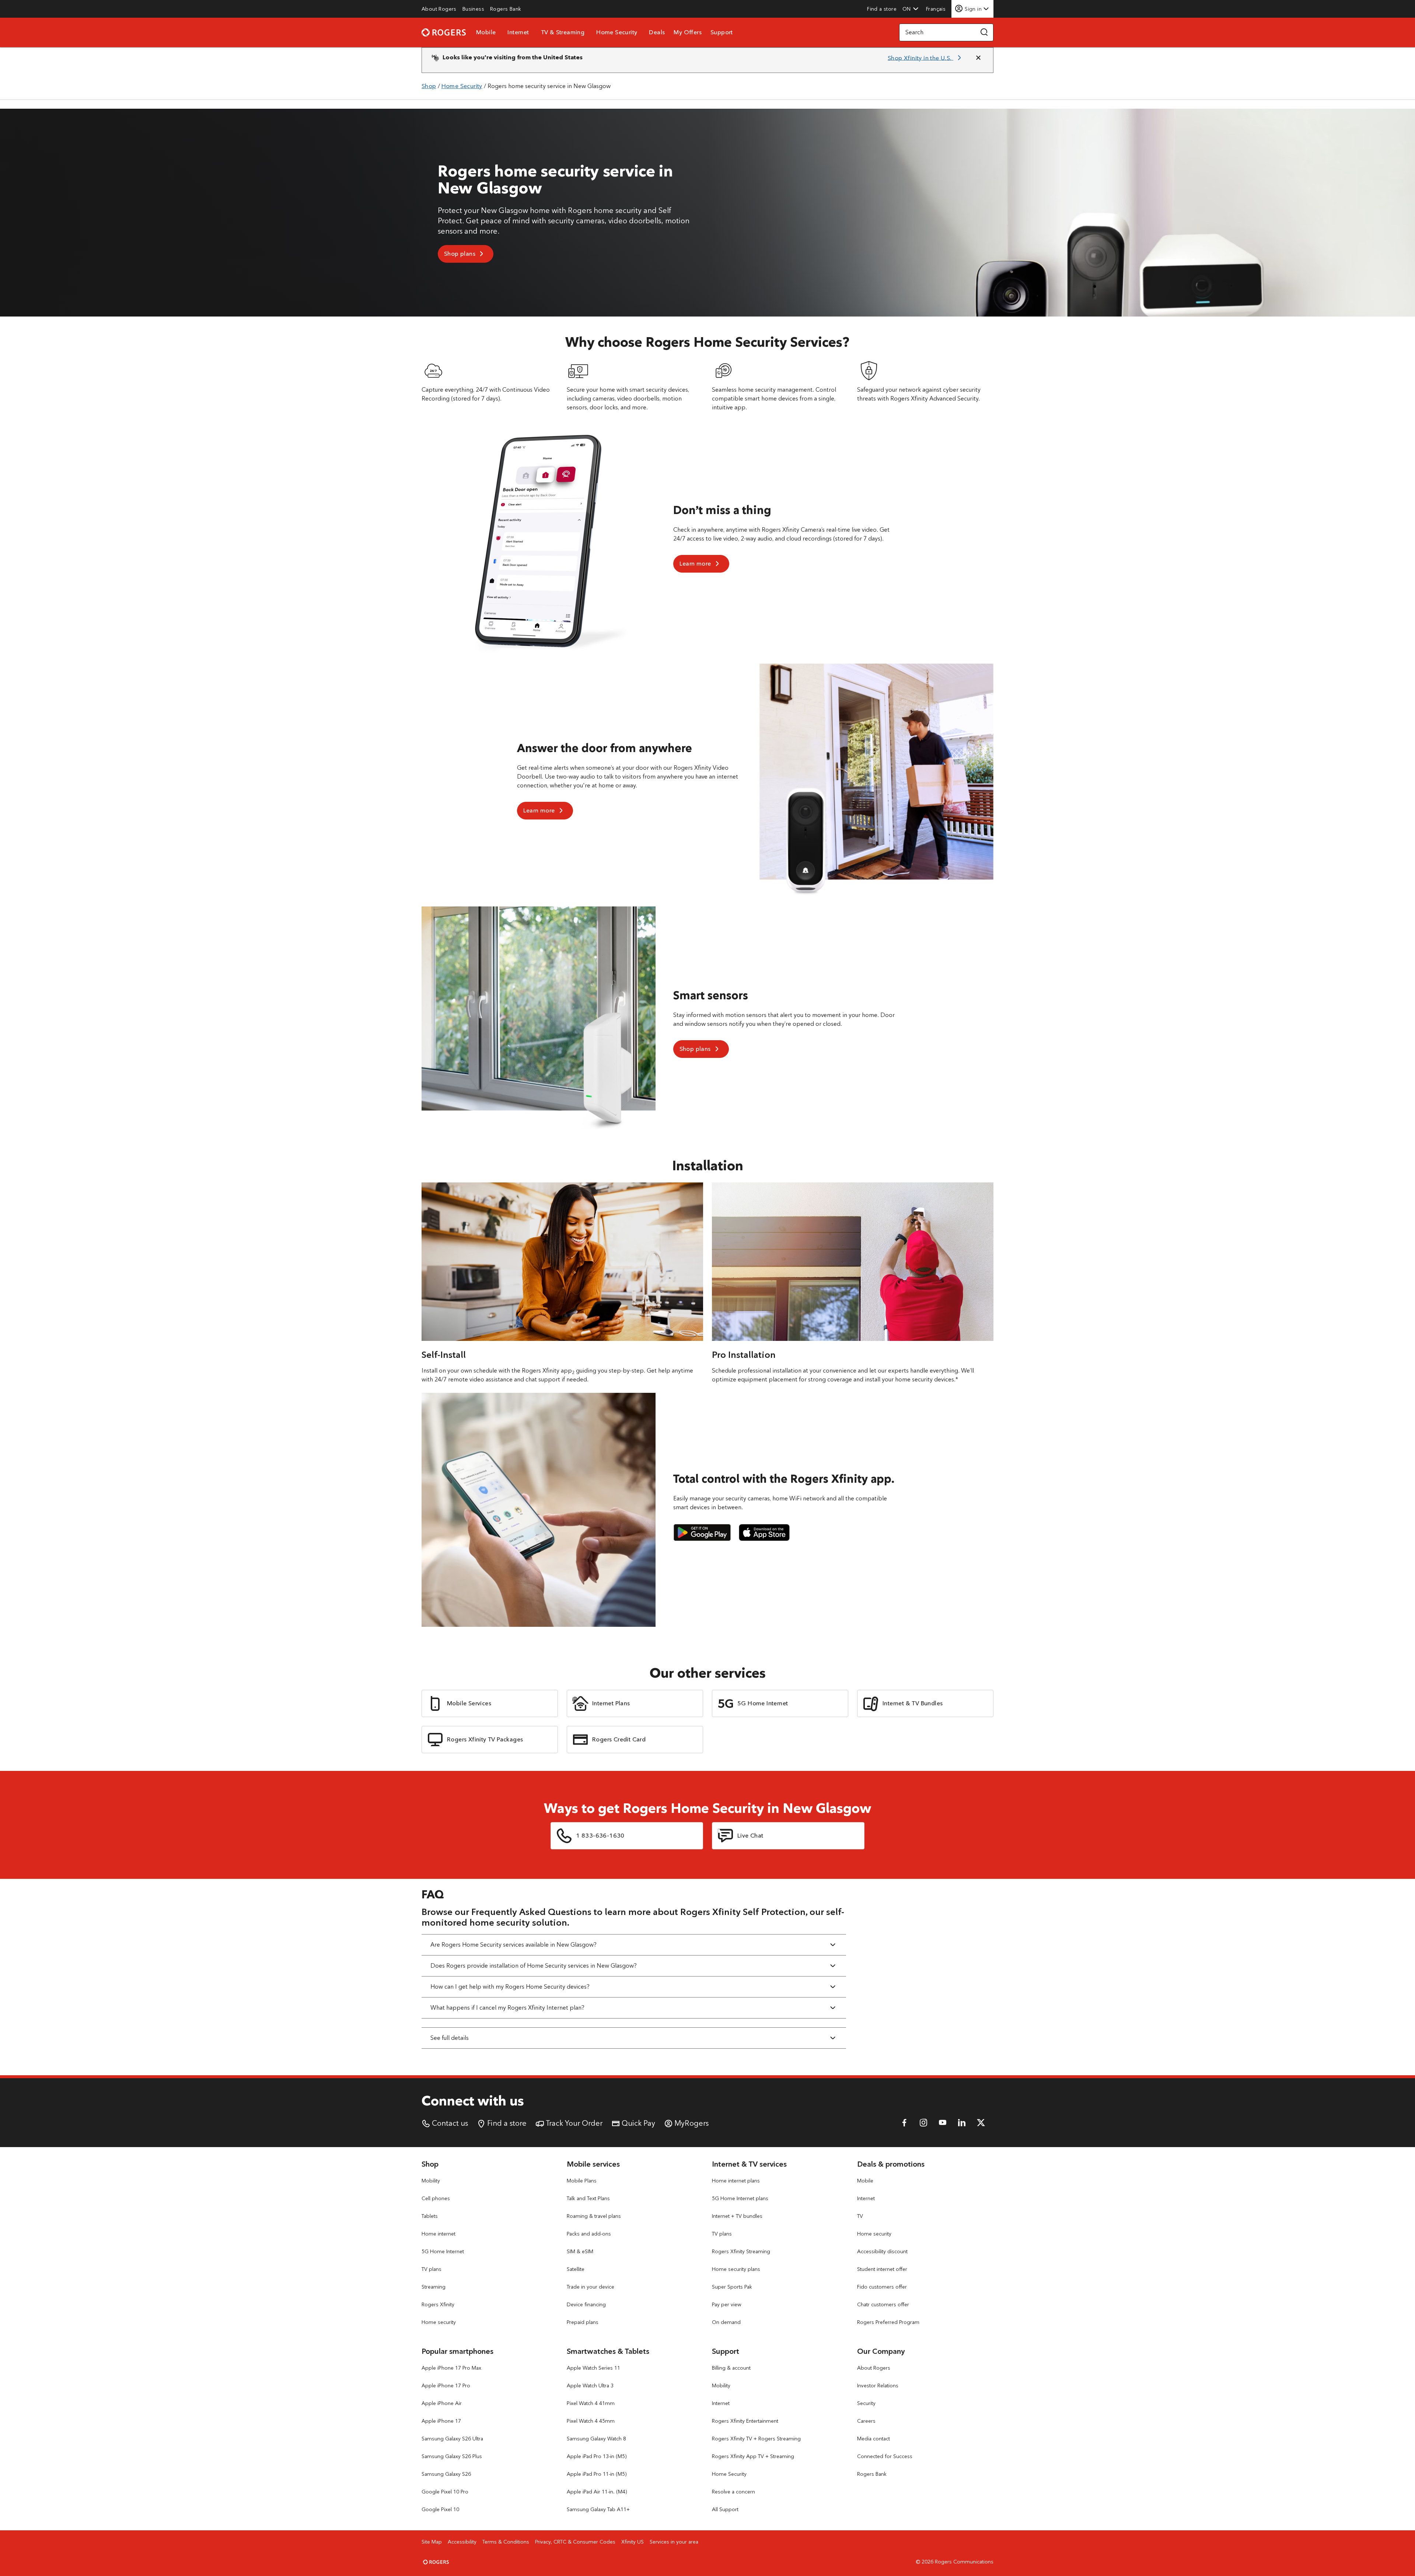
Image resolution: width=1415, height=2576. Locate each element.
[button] (911, 9)
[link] (439, 9)
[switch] (937, 9)
